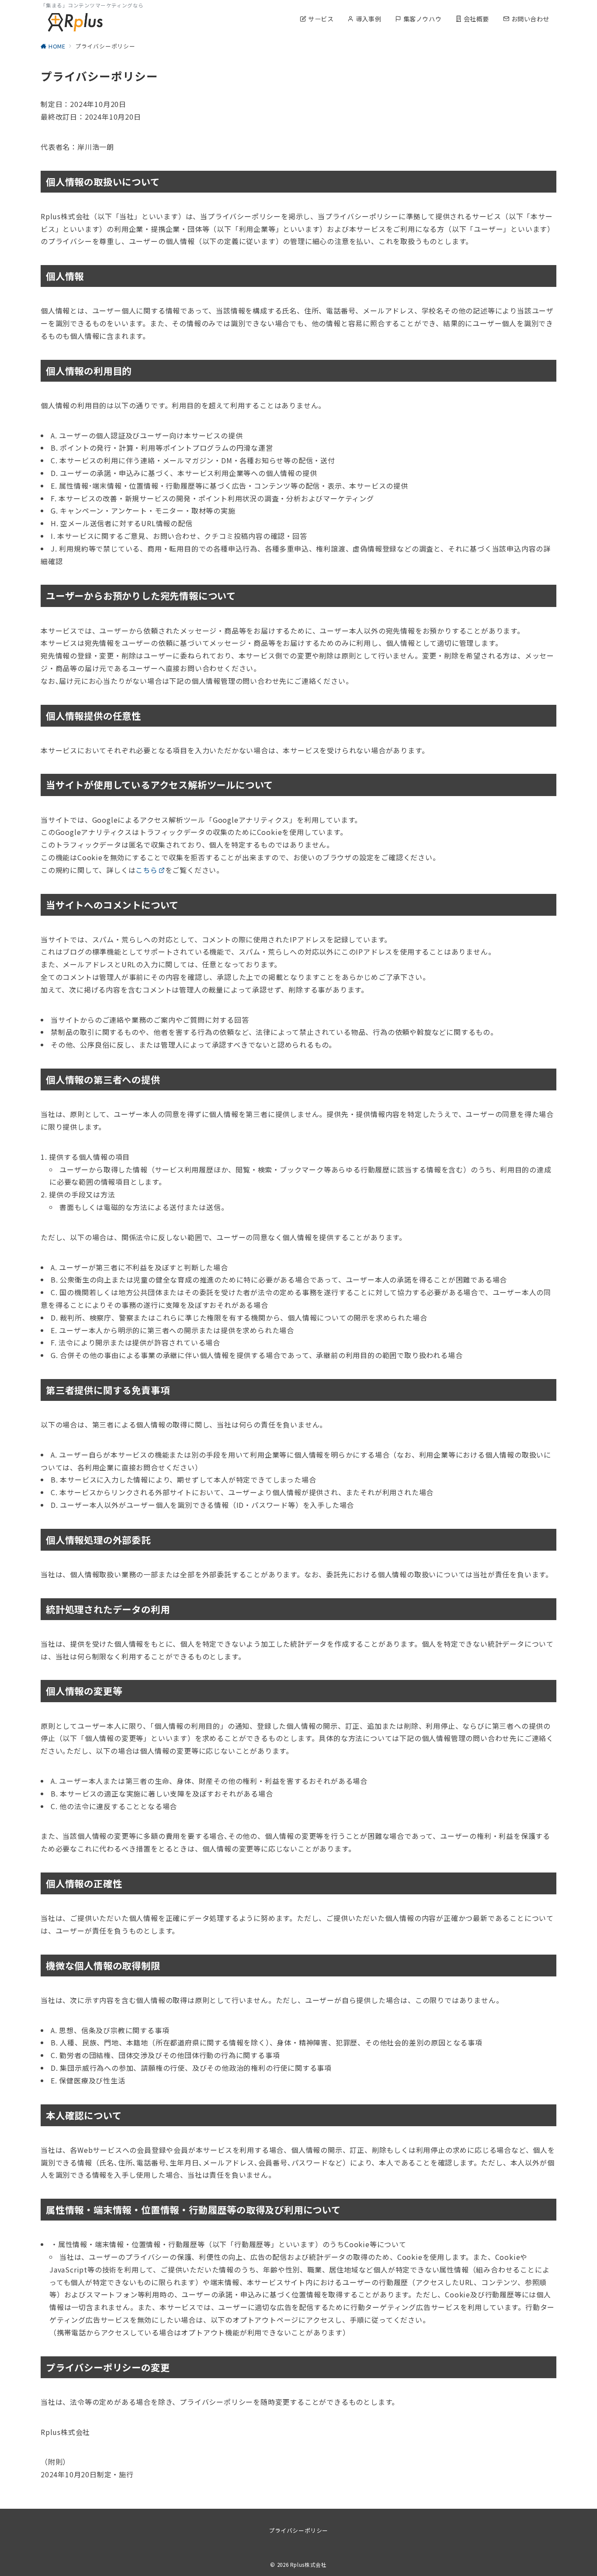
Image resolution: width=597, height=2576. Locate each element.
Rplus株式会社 (309, 2565)
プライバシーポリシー (298, 2530)
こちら (146, 870)
